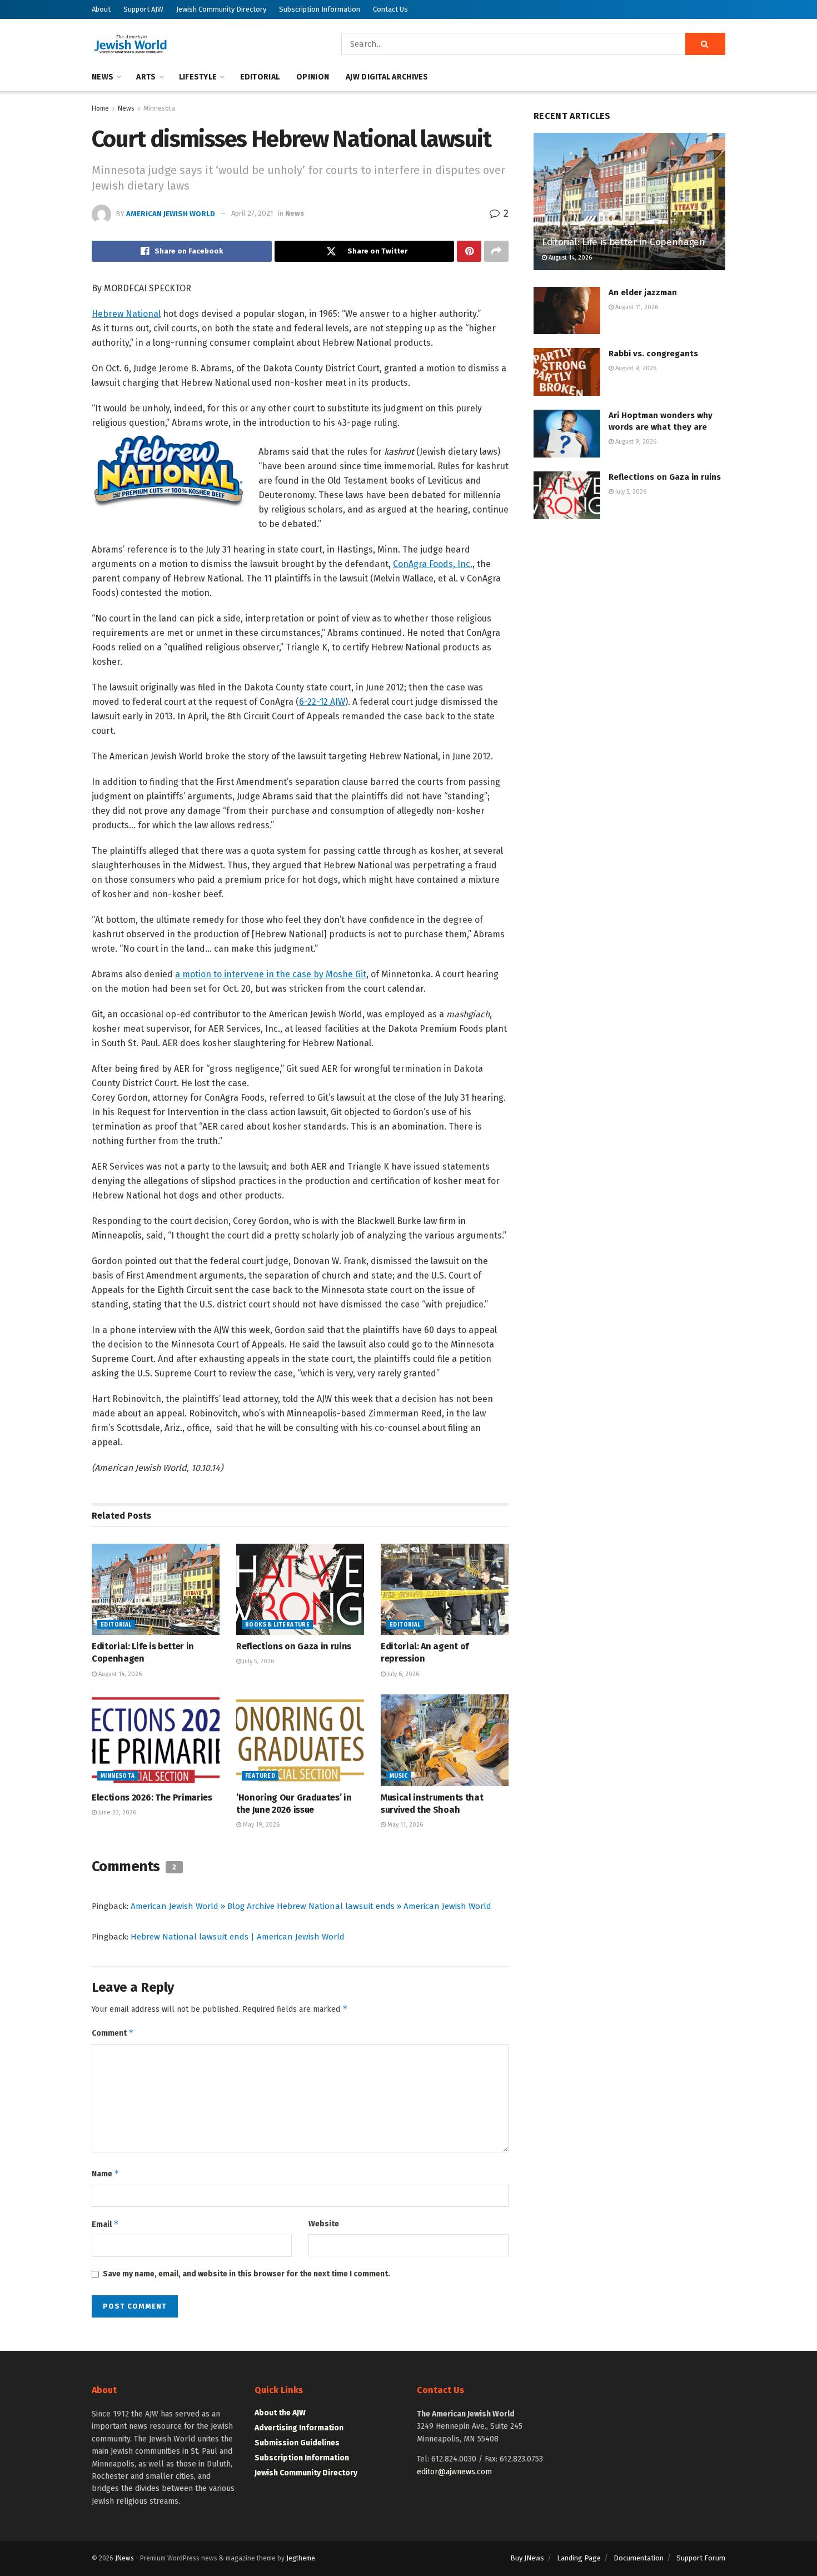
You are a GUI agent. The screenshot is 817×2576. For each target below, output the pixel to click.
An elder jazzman (643, 292)
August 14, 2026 (119, 1674)
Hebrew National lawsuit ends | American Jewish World (238, 1937)
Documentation (639, 2558)
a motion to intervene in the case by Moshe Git (271, 974)
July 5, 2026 (258, 1661)
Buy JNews (527, 2558)
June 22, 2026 (116, 1812)
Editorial (260, 77)
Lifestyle (198, 77)
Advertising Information (299, 2428)
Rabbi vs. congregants (653, 354)
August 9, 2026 (635, 368)
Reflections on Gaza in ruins (294, 1646)
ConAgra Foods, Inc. (433, 564)
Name (106, 2173)
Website (324, 2224)
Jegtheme (301, 2558)
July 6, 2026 (402, 1674)
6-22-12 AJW (322, 702)
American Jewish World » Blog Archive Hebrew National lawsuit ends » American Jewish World (311, 1906)
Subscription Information (320, 9)
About (101, 9)
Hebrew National (126, 314)
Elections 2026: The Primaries (152, 1797)
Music (398, 1776)
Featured (260, 1776)
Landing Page (579, 2558)
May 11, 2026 (404, 1825)
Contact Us (390, 9)
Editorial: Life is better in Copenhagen (624, 242)
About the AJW (280, 2413)
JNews (124, 2558)
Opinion (313, 77)
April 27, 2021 (252, 213)
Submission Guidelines (297, 2443)
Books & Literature (277, 1625)
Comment (113, 2033)
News (103, 77)
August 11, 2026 (636, 307)
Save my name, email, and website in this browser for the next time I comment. (246, 2274)
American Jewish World (171, 213)
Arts (146, 77)
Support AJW (143, 9)
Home (100, 108)
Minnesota (159, 108)
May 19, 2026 (260, 1825)
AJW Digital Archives (387, 77)
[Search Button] (705, 44)
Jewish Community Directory (221, 9)
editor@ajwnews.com (454, 2472)
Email (105, 2224)
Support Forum (701, 2558)
